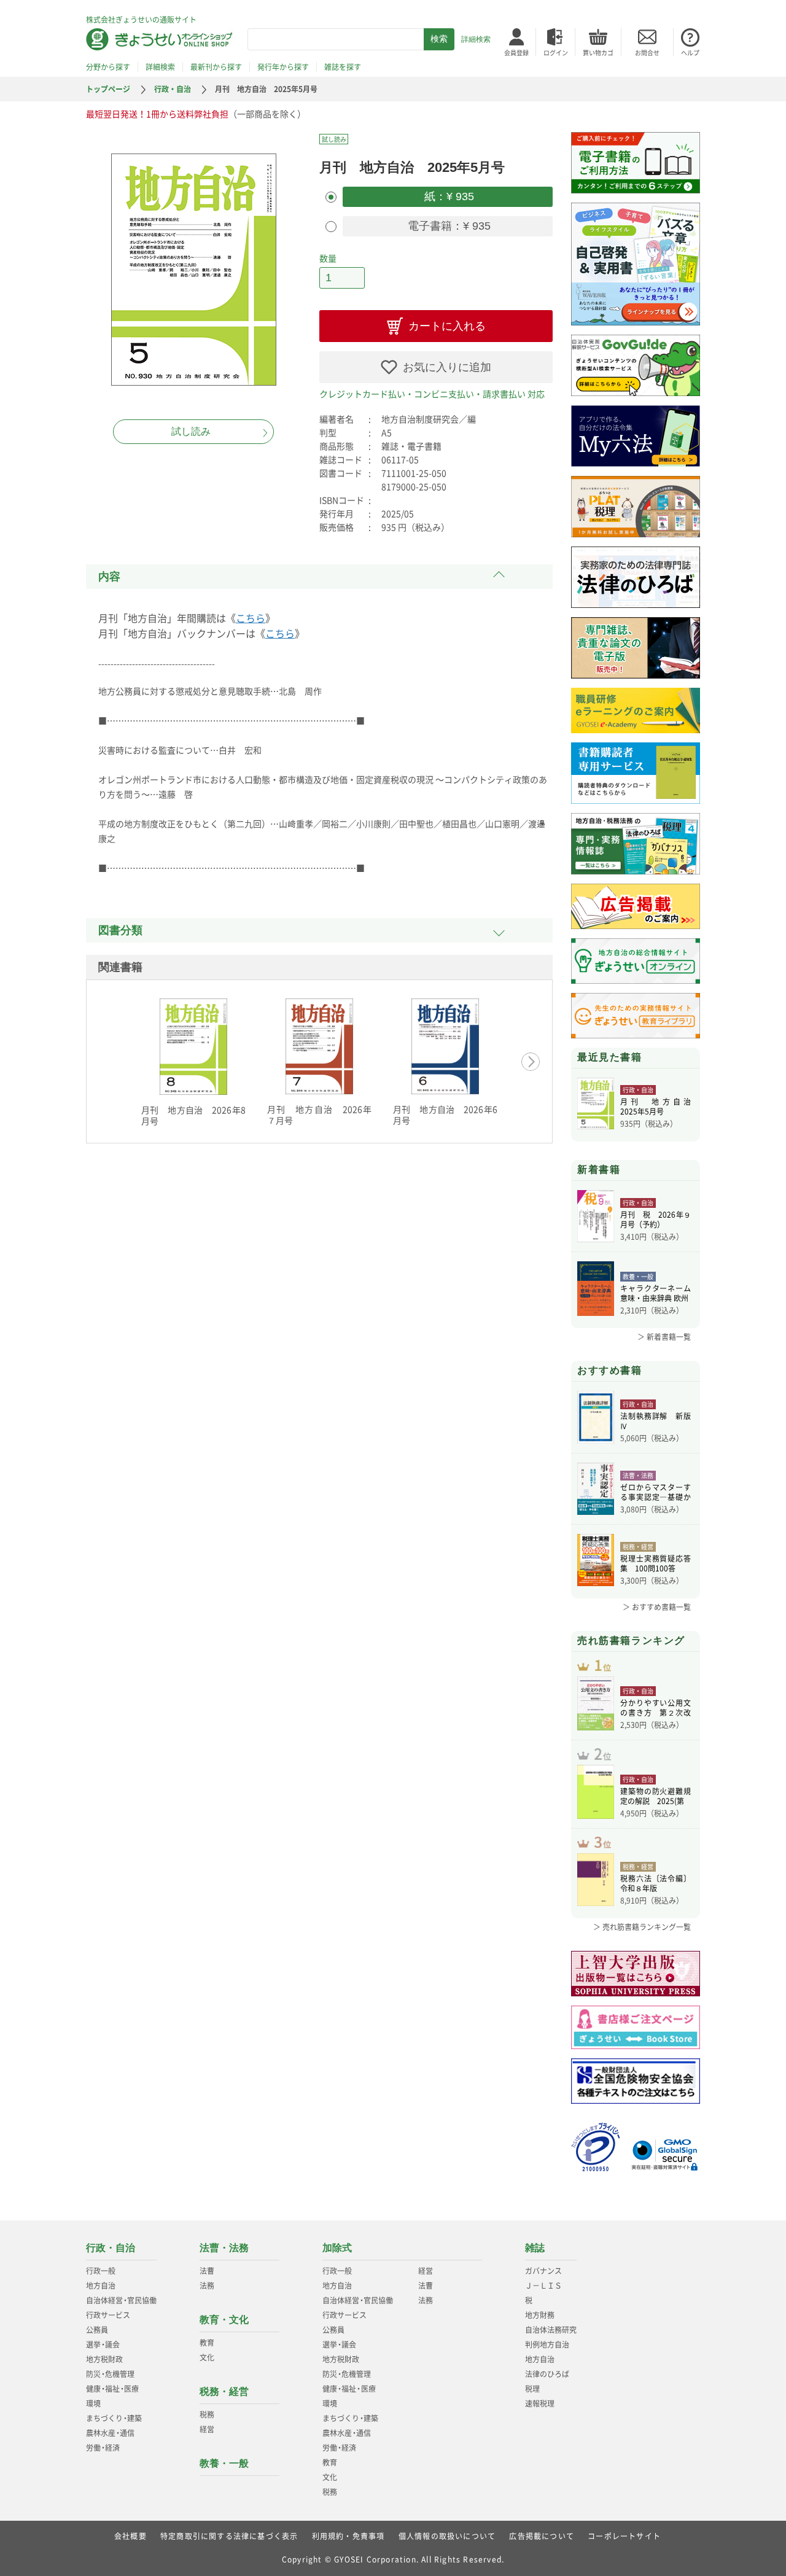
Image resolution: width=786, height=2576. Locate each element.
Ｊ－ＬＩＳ (543, 2286)
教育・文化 (224, 2320)
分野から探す (108, 67)
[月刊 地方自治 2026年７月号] (319, 1046)
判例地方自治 (547, 2344)
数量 (328, 258)
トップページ (108, 89)
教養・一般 (224, 2463)
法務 (207, 2286)
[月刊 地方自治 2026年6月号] (445, 1046)
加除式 (337, 2248)
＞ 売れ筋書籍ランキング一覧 (642, 1927)
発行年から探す (283, 67)
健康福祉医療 (112, 2389)
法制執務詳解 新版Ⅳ (656, 1421)
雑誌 (535, 2248)
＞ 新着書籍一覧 (664, 1337)
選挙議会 (103, 2344)
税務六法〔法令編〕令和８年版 (656, 1883)
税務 (207, 2415)
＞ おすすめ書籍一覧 (657, 1607)
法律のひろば (547, 2374)
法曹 (207, 2271)
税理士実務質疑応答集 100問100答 (656, 1563)
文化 (207, 2357)
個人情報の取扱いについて (447, 2536)
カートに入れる (447, 326)
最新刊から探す (216, 67)
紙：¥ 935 (448, 197)
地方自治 (101, 2286)
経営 (207, 2429)
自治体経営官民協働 (121, 2300)
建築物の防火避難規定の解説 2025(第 (656, 1796)
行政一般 (101, 2271)
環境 (93, 2403)
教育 (207, 2343)
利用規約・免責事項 (348, 2536)
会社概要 (130, 2536)
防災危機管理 (110, 2374)
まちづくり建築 (114, 2418)
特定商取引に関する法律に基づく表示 (229, 2536)
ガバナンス (543, 2271)
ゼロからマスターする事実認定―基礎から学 (656, 1492)
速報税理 (540, 2403)
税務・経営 (224, 2391)
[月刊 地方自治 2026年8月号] (193, 1047)
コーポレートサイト (624, 2536)
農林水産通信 (110, 2433)
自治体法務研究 (551, 2330)
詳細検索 (476, 39)
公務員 (97, 2330)
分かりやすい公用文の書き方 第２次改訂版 (656, 1708)
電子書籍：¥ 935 (448, 226)
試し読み (191, 431)
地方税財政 (104, 2359)
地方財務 (540, 2315)
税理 (532, 2389)
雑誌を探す (343, 67)
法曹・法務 (224, 2248)
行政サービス (108, 2315)
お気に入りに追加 (447, 367)
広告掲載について (542, 2536)
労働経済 (103, 2448)
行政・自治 (173, 89)
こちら (251, 618)
